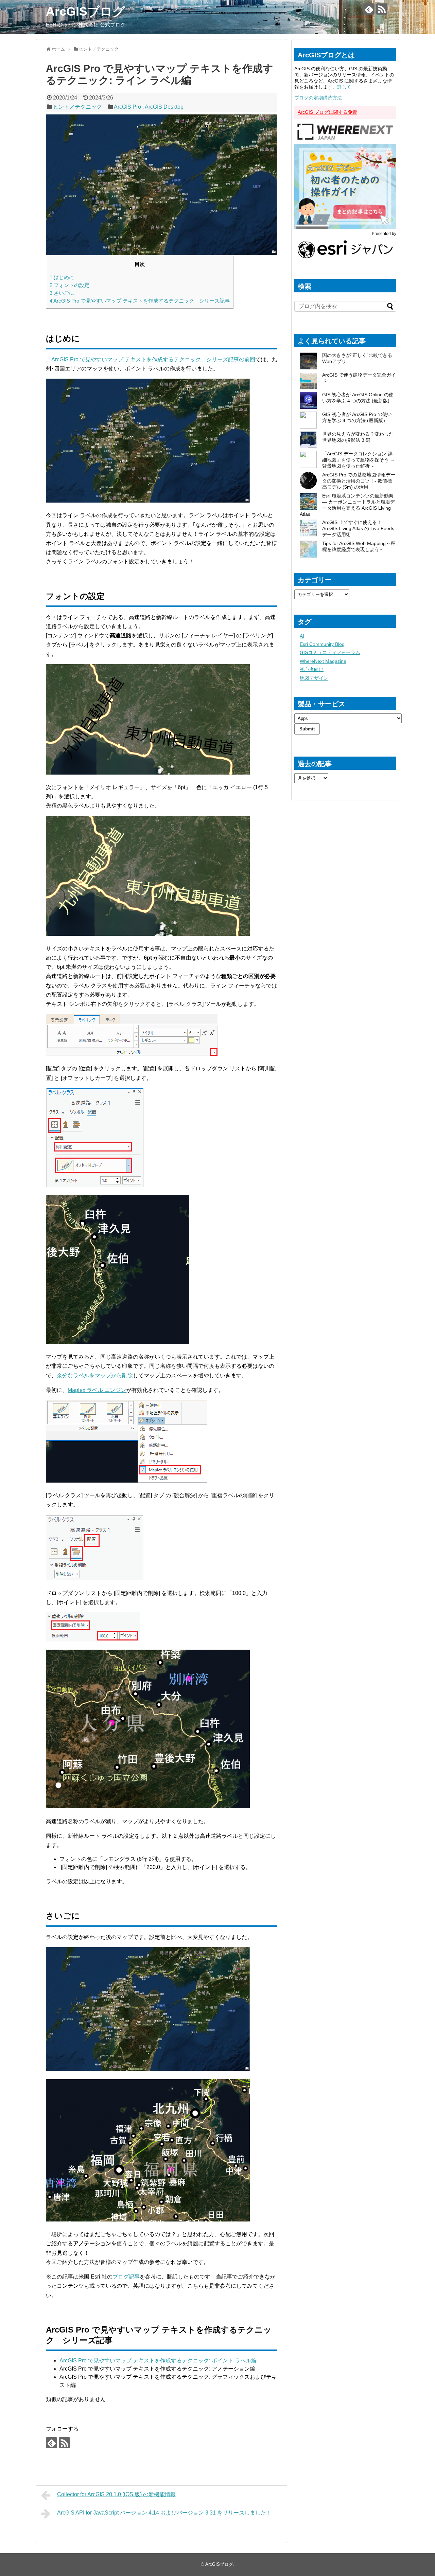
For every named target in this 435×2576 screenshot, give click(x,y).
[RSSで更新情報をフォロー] (382, 9)
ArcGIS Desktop (164, 107)
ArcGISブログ (85, 11)
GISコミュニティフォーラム (330, 652)
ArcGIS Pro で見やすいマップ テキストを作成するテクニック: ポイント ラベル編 (158, 2361)
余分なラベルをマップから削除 (95, 1375)
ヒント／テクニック (77, 107)
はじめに (62, 277)
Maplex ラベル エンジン (97, 1390)
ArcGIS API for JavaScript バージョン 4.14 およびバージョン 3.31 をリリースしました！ (164, 2513)
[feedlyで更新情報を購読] (369, 9)
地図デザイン (314, 678)
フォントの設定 (69, 285)
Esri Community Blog (322, 644)
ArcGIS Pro (127, 107)
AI (302, 636)
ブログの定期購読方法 (318, 98)
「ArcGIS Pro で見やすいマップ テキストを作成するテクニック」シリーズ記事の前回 (151, 359)
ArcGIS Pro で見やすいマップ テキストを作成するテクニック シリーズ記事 (140, 301)
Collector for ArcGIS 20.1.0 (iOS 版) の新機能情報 (116, 2494)
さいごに (62, 293)
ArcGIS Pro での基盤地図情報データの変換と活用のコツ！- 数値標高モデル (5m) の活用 (359, 481)
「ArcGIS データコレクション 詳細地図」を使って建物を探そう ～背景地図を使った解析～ (359, 460)
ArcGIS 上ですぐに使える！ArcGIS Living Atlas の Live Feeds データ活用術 (358, 528)
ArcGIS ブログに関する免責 (327, 112)
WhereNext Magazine (323, 661)
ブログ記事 (126, 2277)
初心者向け (312, 669)
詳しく (344, 87)
